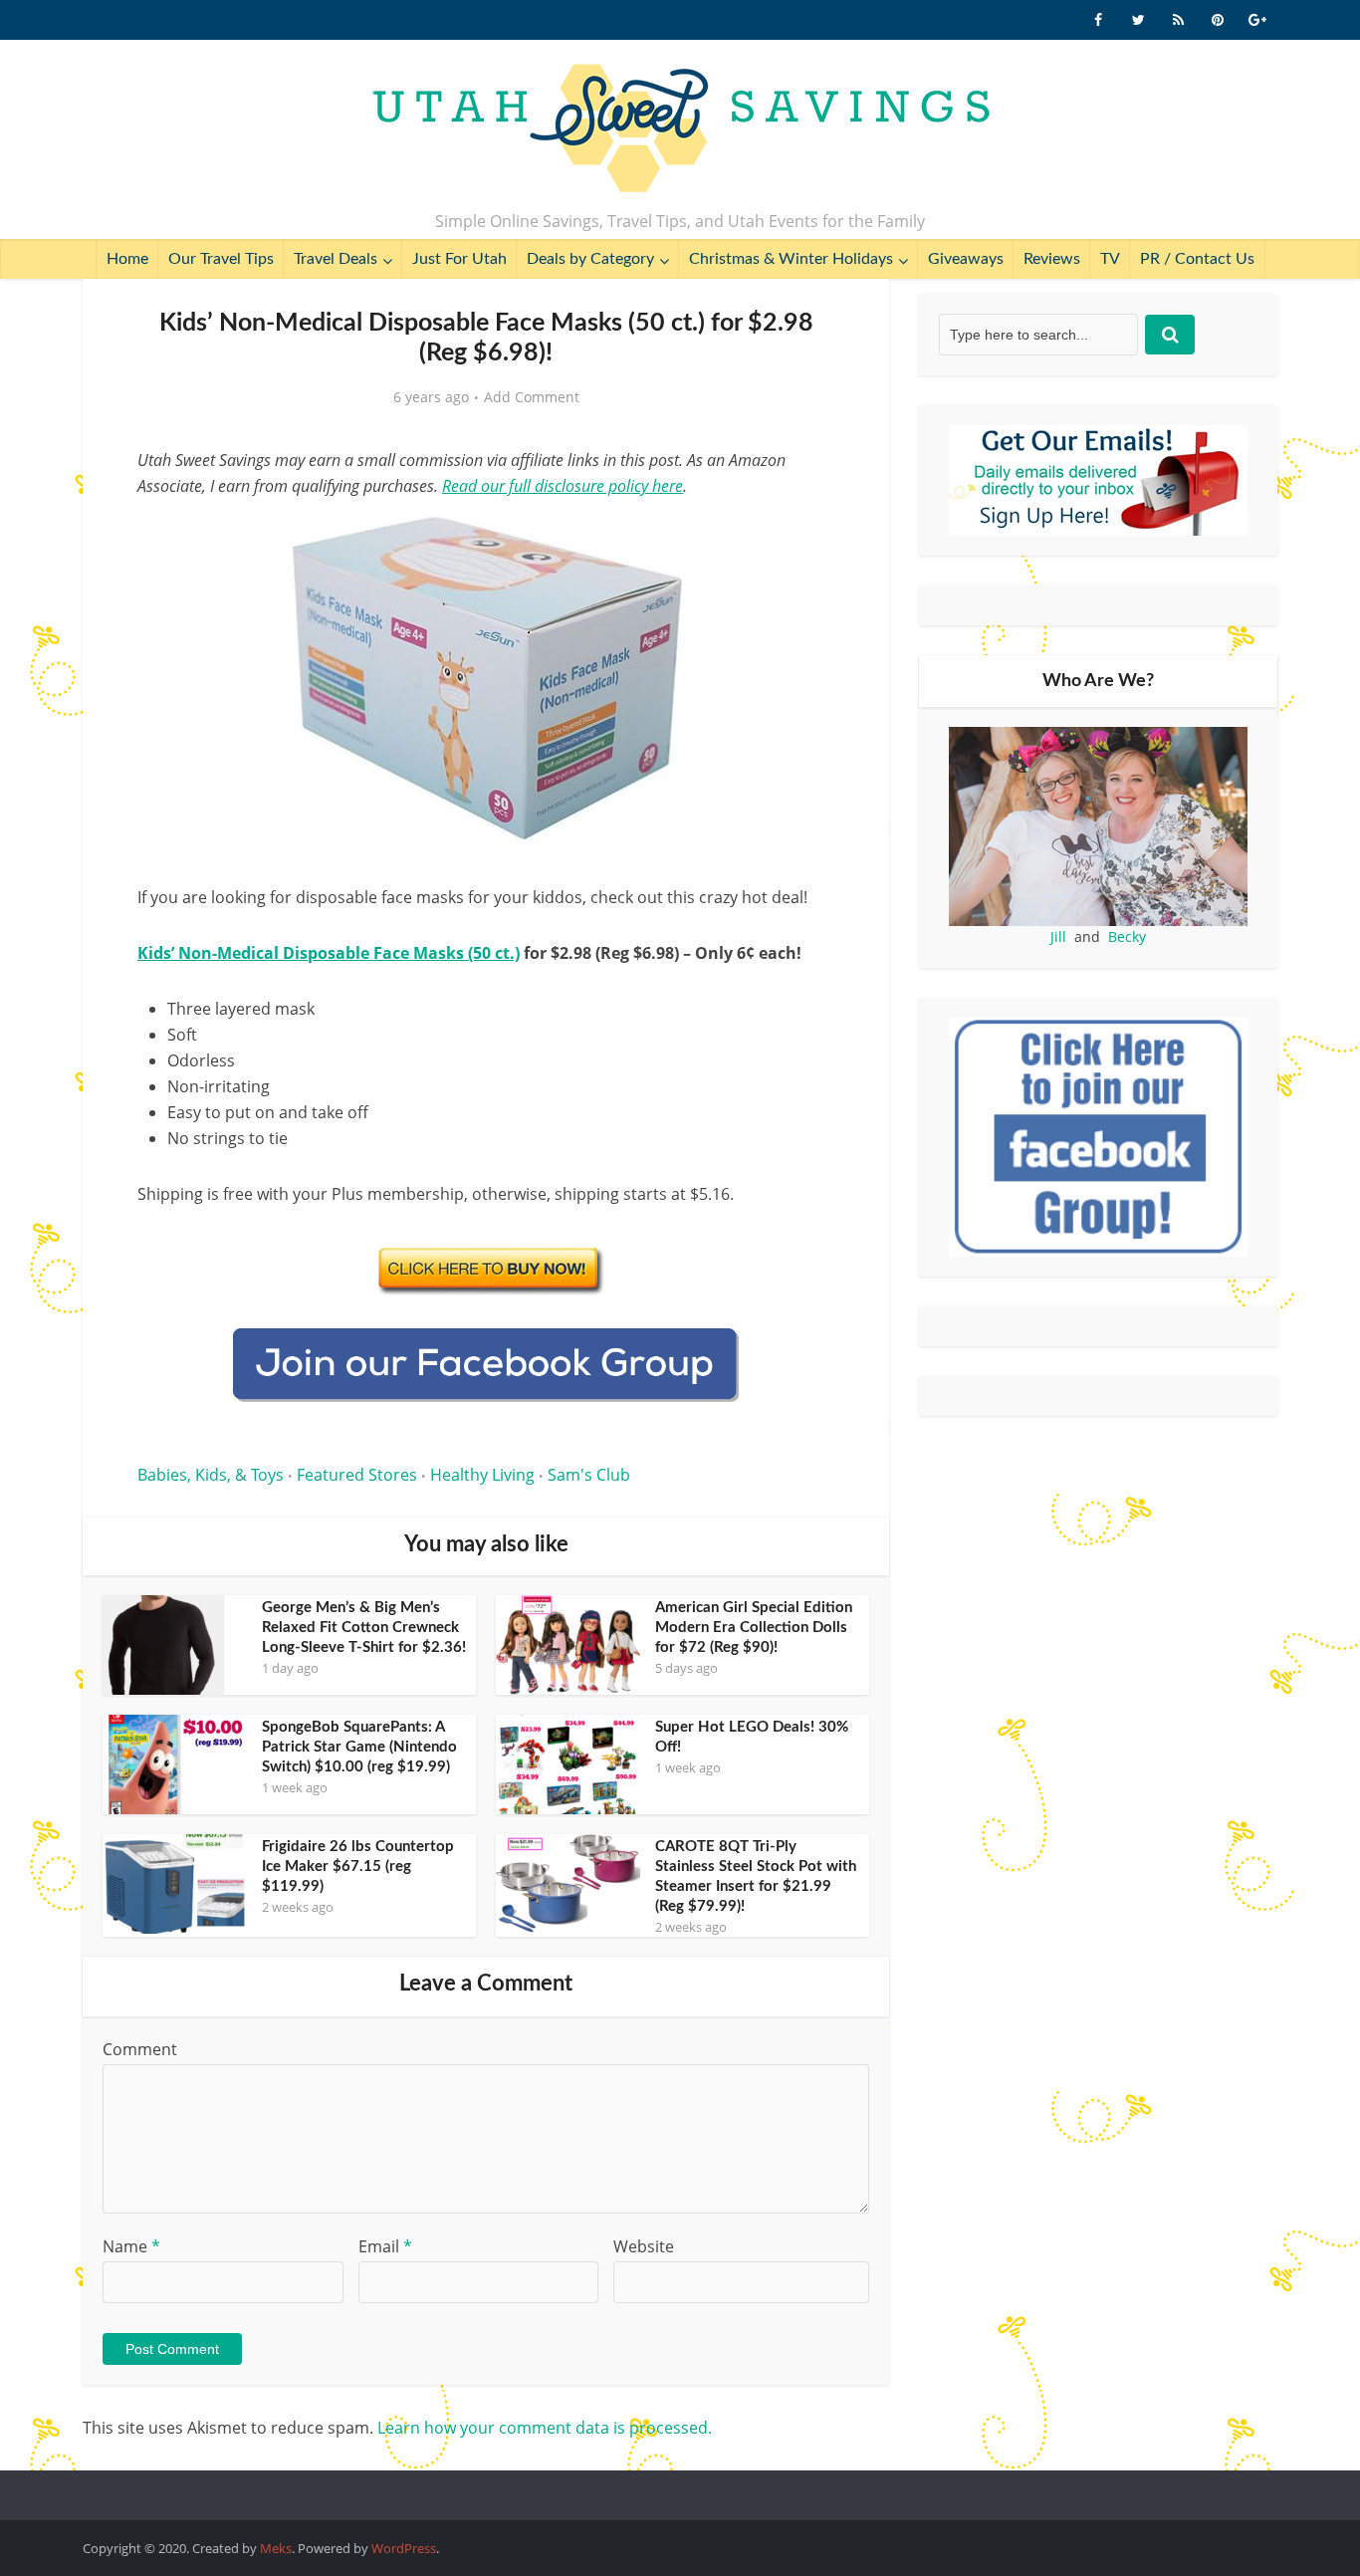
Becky (1127, 937)
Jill (1058, 937)
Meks (276, 2548)
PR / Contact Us (1197, 259)
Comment (140, 2049)
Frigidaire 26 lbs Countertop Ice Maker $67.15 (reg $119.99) (358, 1867)
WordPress (404, 2548)
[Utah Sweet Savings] (680, 129)
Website (644, 2246)
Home (127, 259)
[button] (805, 536)
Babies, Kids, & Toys (211, 1475)
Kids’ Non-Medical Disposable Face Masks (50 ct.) (329, 953)
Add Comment (532, 397)
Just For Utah (459, 259)
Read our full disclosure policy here (563, 486)
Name (131, 2246)
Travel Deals (336, 259)
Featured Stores (357, 1475)
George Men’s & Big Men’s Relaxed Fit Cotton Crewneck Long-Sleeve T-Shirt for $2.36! (364, 1628)
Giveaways (966, 259)
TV (1110, 259)
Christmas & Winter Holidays (791, 259)
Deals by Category (590, 259)
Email (385, 2246)
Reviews (1052, 259)
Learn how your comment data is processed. (545, 2428)
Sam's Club (589, 1475)
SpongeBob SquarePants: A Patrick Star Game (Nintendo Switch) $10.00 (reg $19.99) (359, 1747)
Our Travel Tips (221, 259)
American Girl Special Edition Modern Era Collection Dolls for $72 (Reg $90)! (754, 1628)
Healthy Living (482, 1475)
